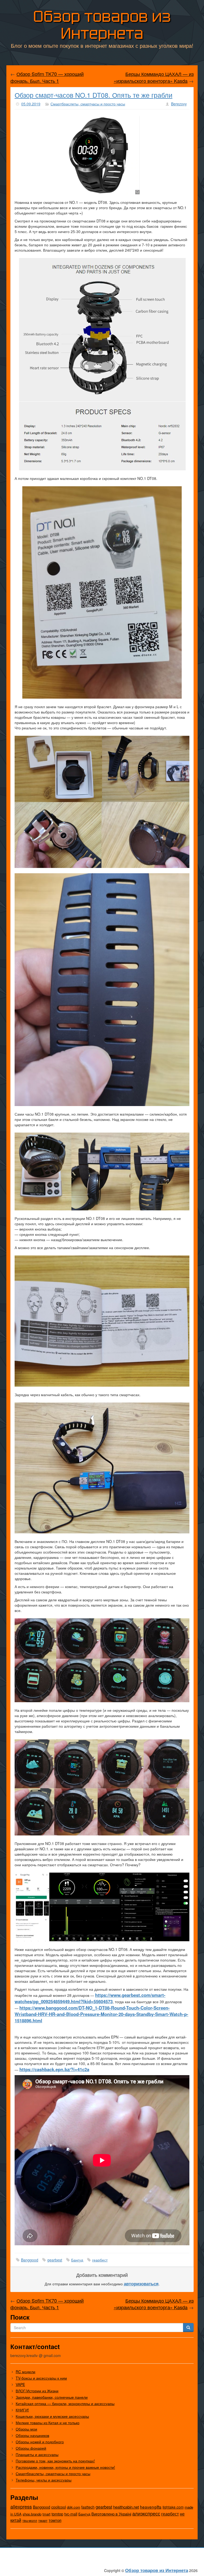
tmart (46, 2514)
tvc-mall (71, 2514)
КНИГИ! (22, 2410)
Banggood (30, 2260)
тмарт (43, 2520)
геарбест (100, 2260)
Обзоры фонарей (31, 2448)
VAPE (20, 2384)
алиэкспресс (146, 2513)
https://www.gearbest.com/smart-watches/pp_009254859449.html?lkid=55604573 (90, 1998)
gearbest (55, 2260)
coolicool (59, 2507)
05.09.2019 (31, 104)
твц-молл (30, 2520)
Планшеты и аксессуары (37, 2454)
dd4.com (74, 2507)
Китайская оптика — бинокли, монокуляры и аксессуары (65, 2403)
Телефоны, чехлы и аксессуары (44, 2480)
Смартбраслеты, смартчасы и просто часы (88, 104)
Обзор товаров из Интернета (102, 25)
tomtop (57, 2514)
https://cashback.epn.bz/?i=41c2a (54, 2069)
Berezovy (179, 104)
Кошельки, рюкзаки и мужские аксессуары (52, 2416)
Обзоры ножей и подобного (40, 2442)
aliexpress (21, 2506)
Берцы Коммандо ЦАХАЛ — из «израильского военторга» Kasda (154, 77)
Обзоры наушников (32, 2435)
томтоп (55, 2520)
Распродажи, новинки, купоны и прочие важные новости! (65, 2467)
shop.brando (32, 2514)
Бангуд (77, 2260)
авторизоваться (141, 2283)
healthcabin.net (126, 2507)
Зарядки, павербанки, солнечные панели (52, 2397)
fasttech (88, 2507)
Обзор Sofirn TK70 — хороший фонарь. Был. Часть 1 (47, 77)
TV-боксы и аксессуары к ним (41, 2378)
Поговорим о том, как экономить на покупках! (55, 2461)
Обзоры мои (26, 2429)
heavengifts (151, 2507)
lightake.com (173, 2507)
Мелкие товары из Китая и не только (48, 2423)
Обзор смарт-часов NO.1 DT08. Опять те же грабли (93, 95)
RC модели (25, 2372)
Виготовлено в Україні (111, 2514)
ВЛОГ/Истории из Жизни (37, 2391)
